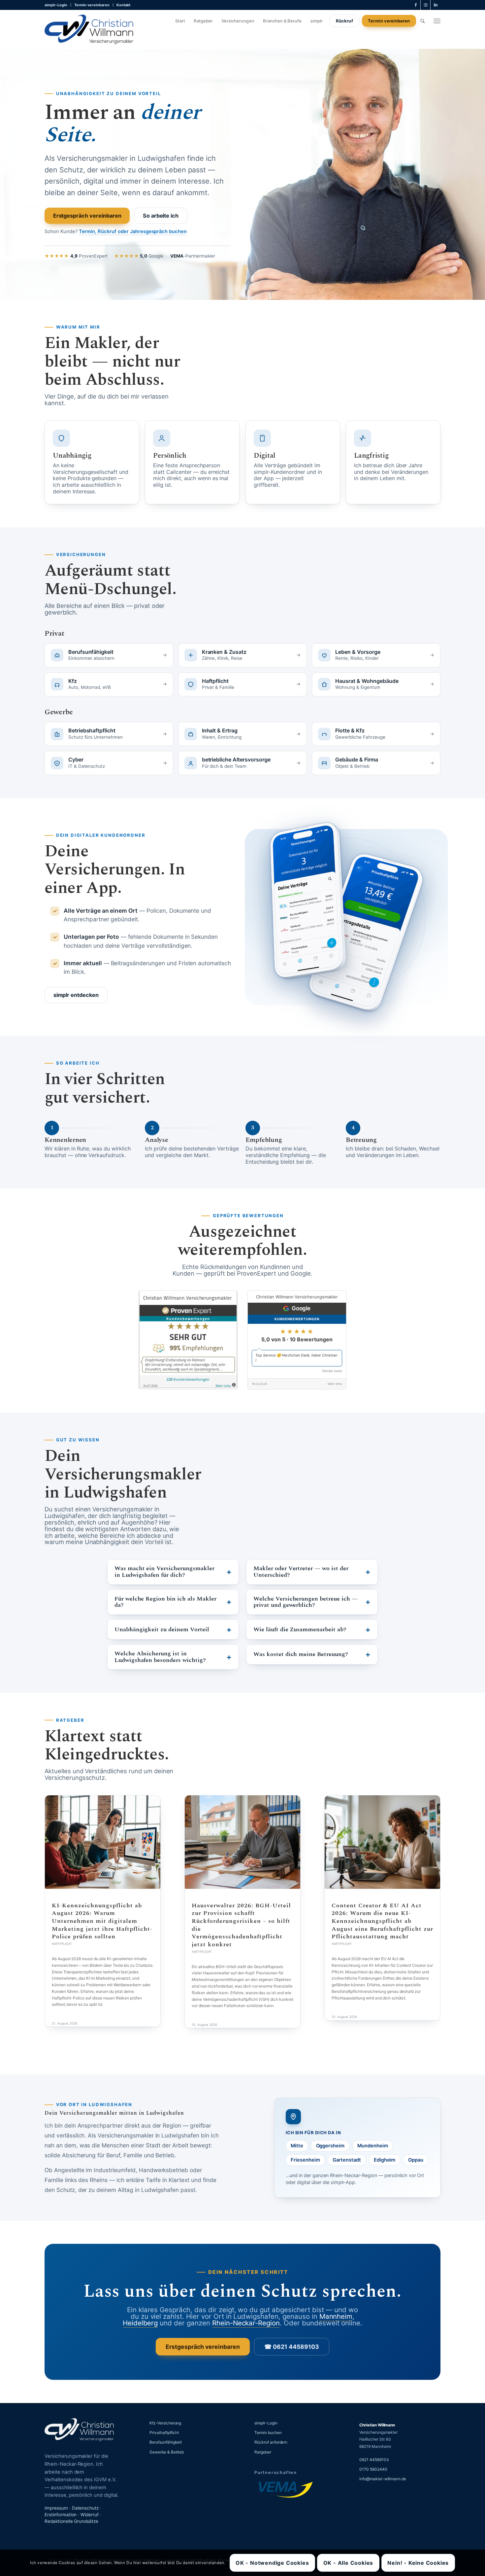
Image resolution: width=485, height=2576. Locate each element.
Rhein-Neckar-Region (246, 2323)
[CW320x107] (89, 29)
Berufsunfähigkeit (166, 2442)
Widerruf (90, 2515)
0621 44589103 (374, 2460)
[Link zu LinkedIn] (436, 5)
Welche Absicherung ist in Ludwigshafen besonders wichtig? (160, 1657)
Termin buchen (268, 2433)
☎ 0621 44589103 (291, 2347)
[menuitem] (58, 5)
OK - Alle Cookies (348, 2563)
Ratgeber (263, 2452)
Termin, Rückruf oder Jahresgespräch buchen (133, 231)
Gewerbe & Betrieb (167, 2452)
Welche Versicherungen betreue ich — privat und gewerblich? (306, 1602)
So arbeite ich (161, 215)
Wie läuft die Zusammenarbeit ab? (300, 1629)
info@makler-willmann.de (383, 2479)
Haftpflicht (62, 1944)
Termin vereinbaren (92, 5)
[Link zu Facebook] (416, 5)
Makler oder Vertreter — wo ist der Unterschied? (301, 1572)
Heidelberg (140, 2323)
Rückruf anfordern (271, 2442)
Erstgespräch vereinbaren (87, 215)
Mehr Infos (335, 1384)
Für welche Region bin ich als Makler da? (165, 1602)
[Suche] (422, 21)
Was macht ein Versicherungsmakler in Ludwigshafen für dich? (164, 1572)
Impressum (56, 2508)
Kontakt (123, 5)
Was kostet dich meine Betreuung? (301, 1654)
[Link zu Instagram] (425, 5)
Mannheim (336, 2316)
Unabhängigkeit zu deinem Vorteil (162, 1629)
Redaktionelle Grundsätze (71, 2521)
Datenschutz (85, 2508)
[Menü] (437, 21)
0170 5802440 (373, 2469)
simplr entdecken (76, 995)
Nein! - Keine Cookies (418, 2563)
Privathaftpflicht (164, 2433)
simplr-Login (56, 5)
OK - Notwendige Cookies (272, 2563)
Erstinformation (61, 2515)
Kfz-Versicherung (165, 2423)
